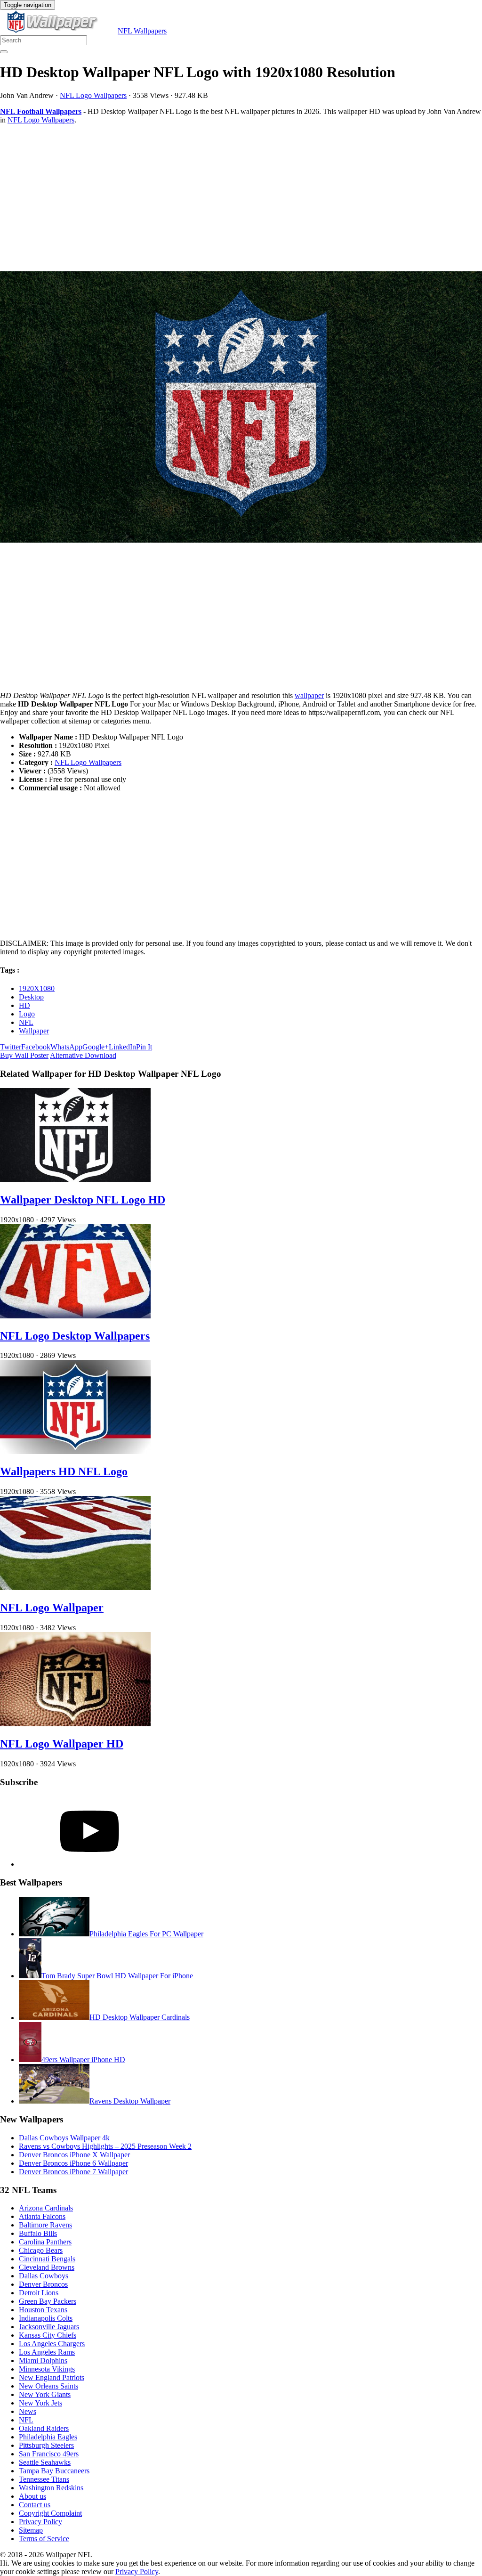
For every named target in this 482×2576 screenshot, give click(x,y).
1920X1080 (37, 988)
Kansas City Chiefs (48, 2335)
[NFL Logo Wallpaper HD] (75, 1724)
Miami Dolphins (43, 2361)
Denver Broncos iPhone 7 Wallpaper (73, 2172)
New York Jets (40, 2403)
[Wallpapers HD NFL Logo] (75, 1451)
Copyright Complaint (50, 2513)
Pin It (144, 1047)
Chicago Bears (41, 2250)
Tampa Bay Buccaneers (54, 2471)
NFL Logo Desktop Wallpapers (75, 1336)
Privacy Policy (40, 2522)
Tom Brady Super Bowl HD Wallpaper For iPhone (117, 1976)
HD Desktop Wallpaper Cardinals (140, 2018)
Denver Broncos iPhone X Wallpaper (74, 2155)
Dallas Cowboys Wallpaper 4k (64, 2138)
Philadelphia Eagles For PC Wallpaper (146, 1934)
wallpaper (309, 695)
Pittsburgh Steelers (46, 2445)
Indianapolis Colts (46, 2318)
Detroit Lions (39, 2293)
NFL (26, 1022)
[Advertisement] (241, 198)
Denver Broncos (43, 2284)
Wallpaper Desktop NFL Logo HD (83, 1200)
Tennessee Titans (44, 2479)
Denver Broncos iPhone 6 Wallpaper (73, 2163)
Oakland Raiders (44, 2428)
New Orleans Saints (48, 2386)
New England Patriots (52, 2377)
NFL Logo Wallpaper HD (62, 1744)
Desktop (31, 997)
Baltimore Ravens (45, 2225)
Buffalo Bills (38, 2233)
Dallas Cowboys (44, 2276)
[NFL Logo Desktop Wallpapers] (75, 1316)
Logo (27, 1014)
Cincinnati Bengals (47, 2259)
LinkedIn (122, 1047)
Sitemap (31, 2530)
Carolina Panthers (45, 2242)
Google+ (96, 1047)
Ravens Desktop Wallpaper (130, 2101)
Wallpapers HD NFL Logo (64, 1471)
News (28, 2411)
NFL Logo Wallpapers (93, 95)
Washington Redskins (51, 2488)
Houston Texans (43, 2310)
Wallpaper (34, 1031)
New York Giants (45, 2394)
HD (24, 1005)
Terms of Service (44, 2539)
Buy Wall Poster (24, 1055)
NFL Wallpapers (142, 31)
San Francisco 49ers (49, 2454)
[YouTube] (89, 1864)
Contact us (35, 2505)
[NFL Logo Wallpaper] (75, 1588)
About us (32, 2496)
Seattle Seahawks (45, 2462)
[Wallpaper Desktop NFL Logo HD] (75, 1180)
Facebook (36, 1047)
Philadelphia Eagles (48, 2437)
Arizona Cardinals (46, 2208)
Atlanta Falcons (42, 2216)
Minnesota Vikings (47, 2369)
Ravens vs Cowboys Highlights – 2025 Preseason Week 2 (105, 2146)
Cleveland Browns (47, 2267)
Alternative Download (83, 1055)
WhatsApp (66, 1047)
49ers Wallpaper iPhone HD (83, 2060)
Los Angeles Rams (47, 2352)
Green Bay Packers (48, 2301)
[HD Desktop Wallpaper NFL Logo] (241, 408)
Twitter (11, 1047)
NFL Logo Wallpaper (52, 1608)
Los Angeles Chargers (52, 2344)
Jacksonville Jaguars (49, 2327)
